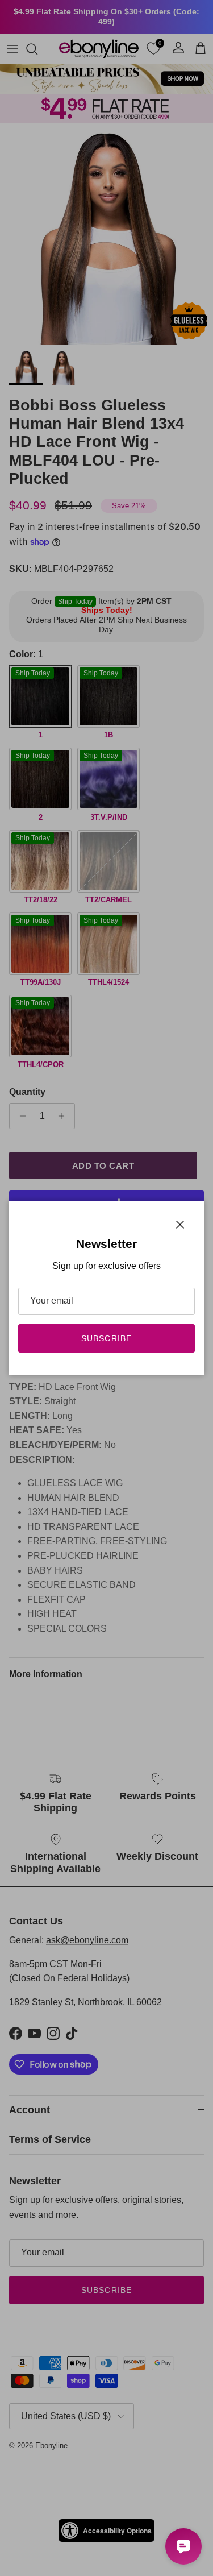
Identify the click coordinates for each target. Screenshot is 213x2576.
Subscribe (106, 1338)
